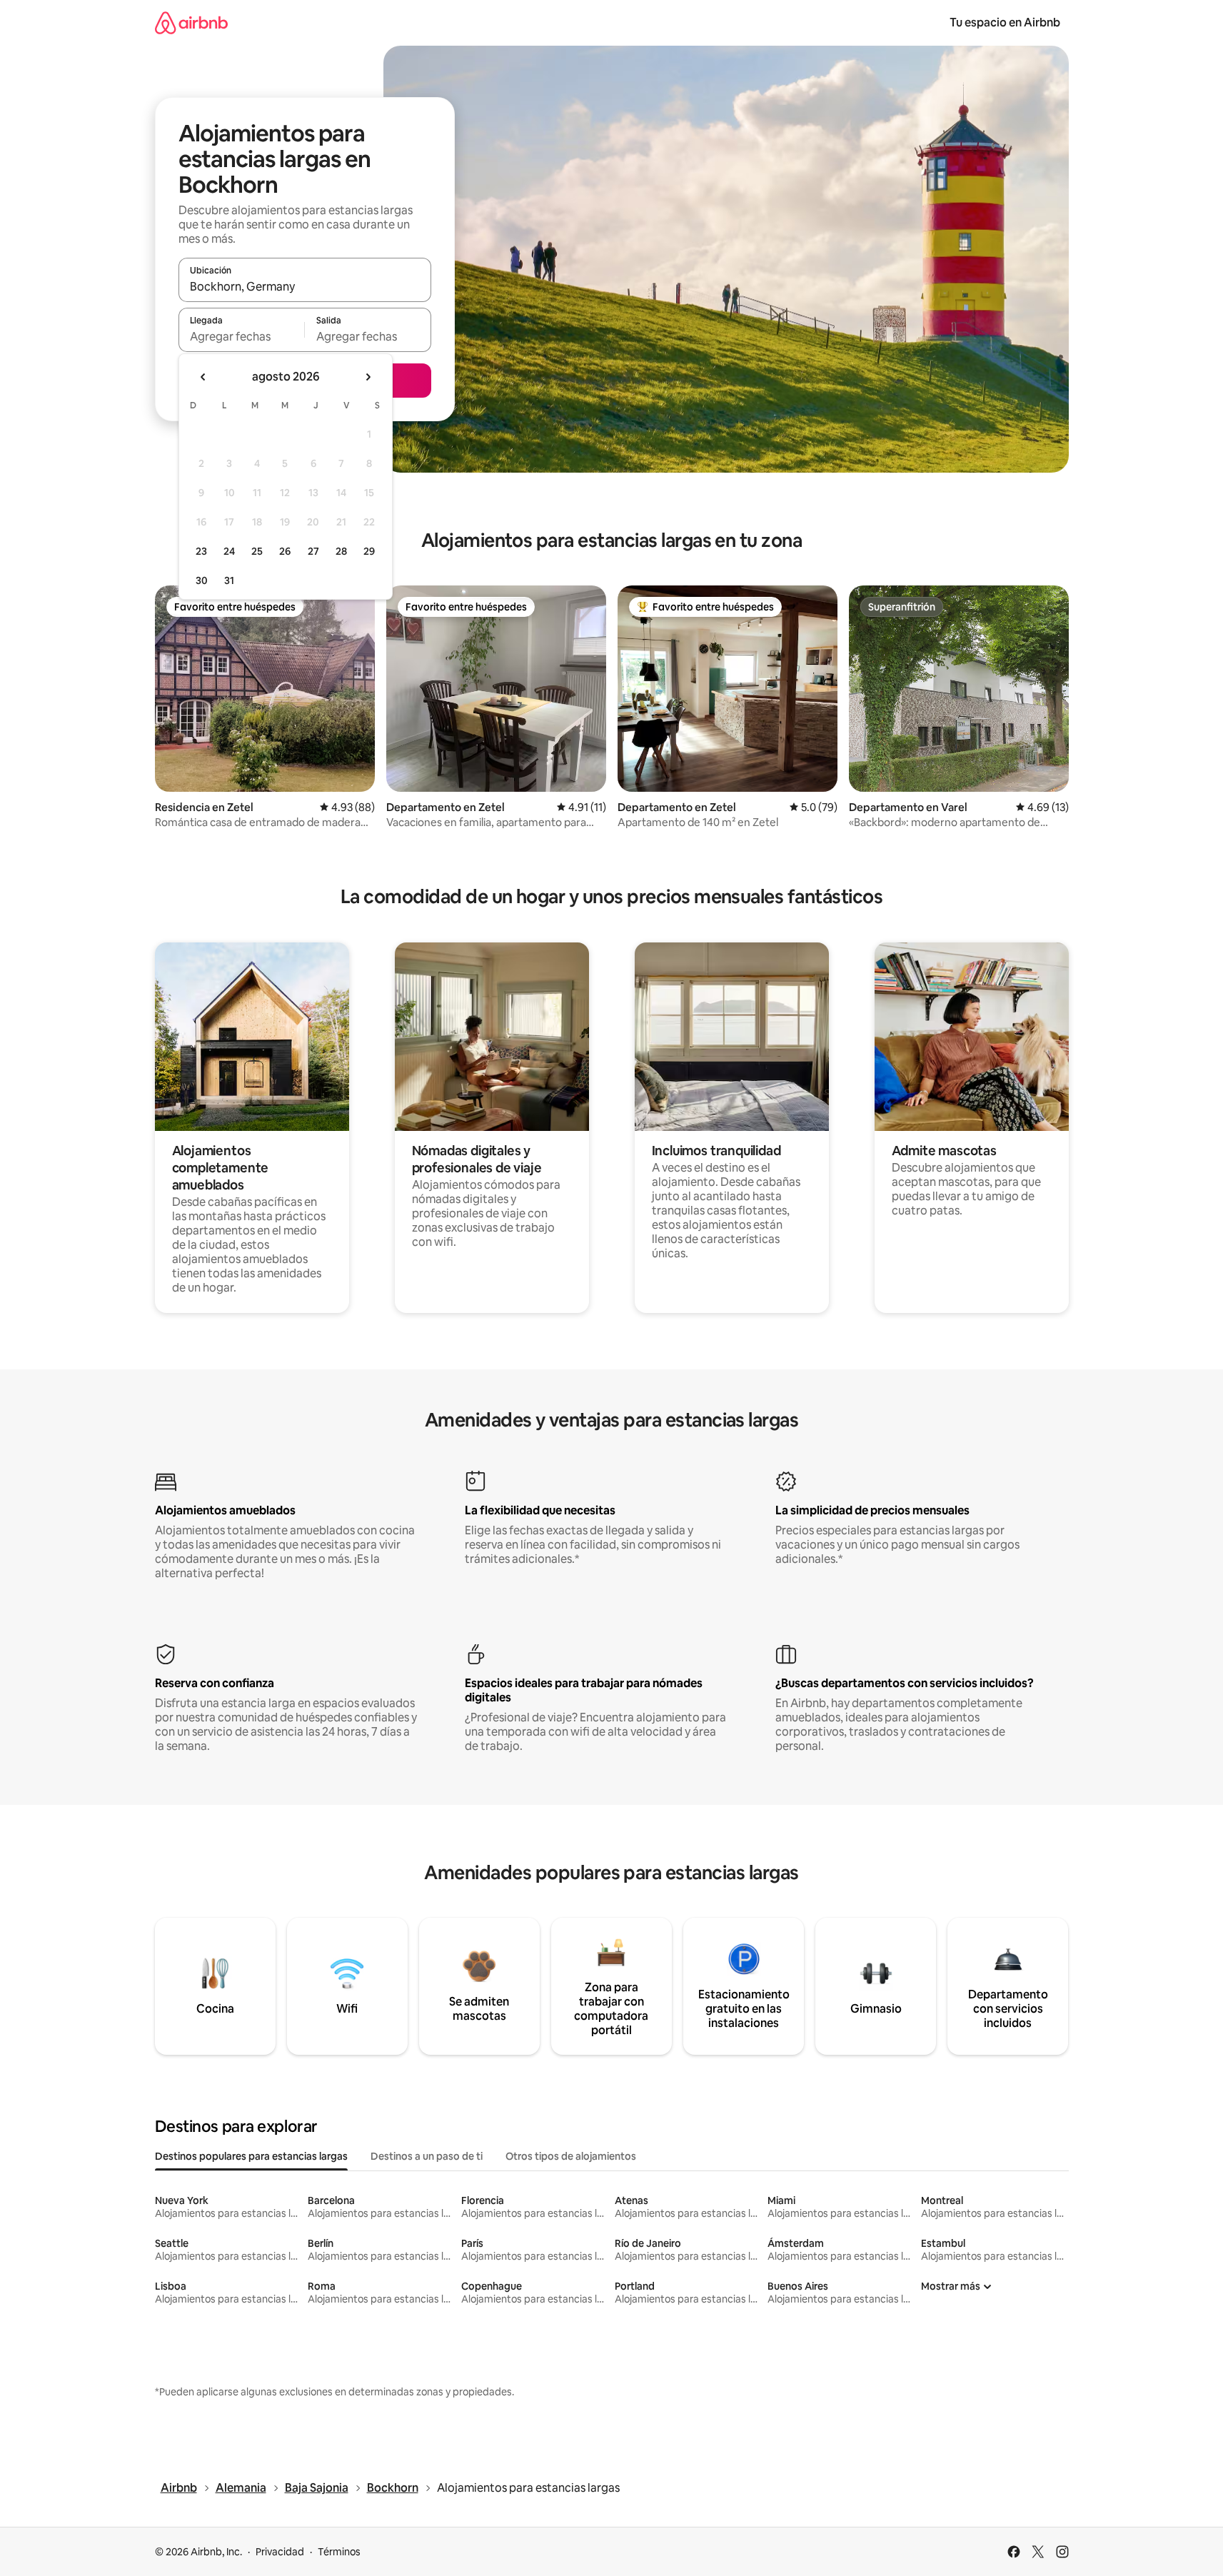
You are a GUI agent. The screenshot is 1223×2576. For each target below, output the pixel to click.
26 (285, 551)
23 (201, 551)
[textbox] (242, 336)
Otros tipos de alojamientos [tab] (571, 2156)
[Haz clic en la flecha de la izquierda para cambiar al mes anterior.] (203, 377)
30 (202, 580)
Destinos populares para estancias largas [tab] (251, 2156)
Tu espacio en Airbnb (1005, 22)
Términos (339, 2552)
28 (341, 551)
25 (257, 551)
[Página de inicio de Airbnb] (191, 22)
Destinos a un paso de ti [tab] (427, 2156)
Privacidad (280, 2552)
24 (229, 551)
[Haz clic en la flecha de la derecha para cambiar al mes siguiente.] (368, 377)
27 (313, 551)
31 (229, 580)
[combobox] (305, 286)
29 (369, 551)
